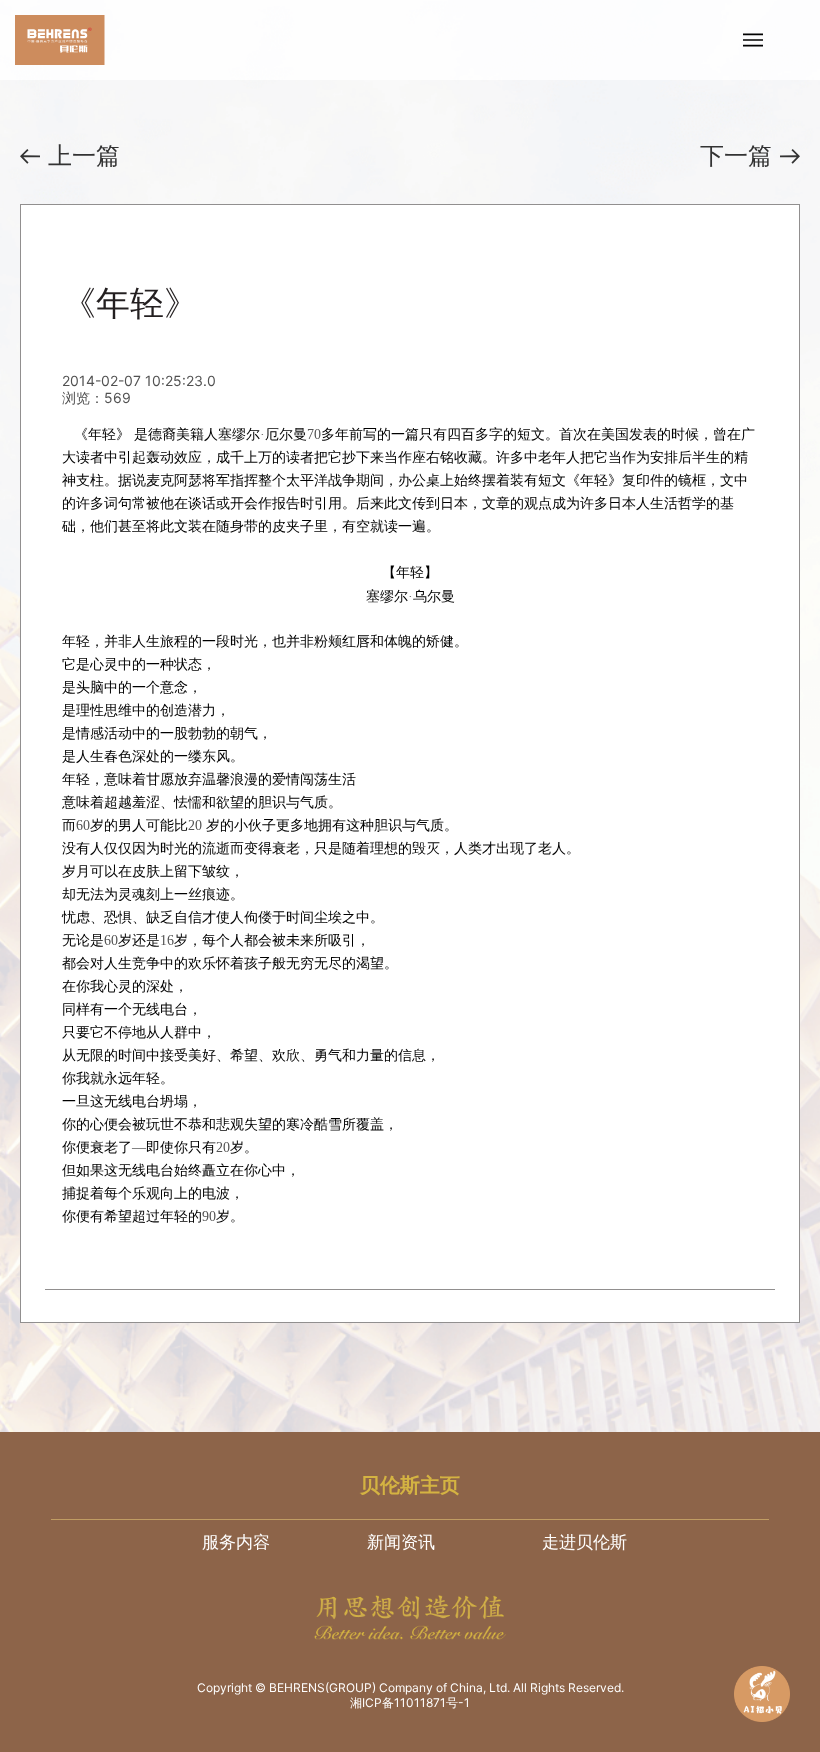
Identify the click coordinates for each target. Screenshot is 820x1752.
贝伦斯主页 (410, 1485)
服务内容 (236, 1542)
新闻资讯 (401, 1542)
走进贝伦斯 (584, 1542)
